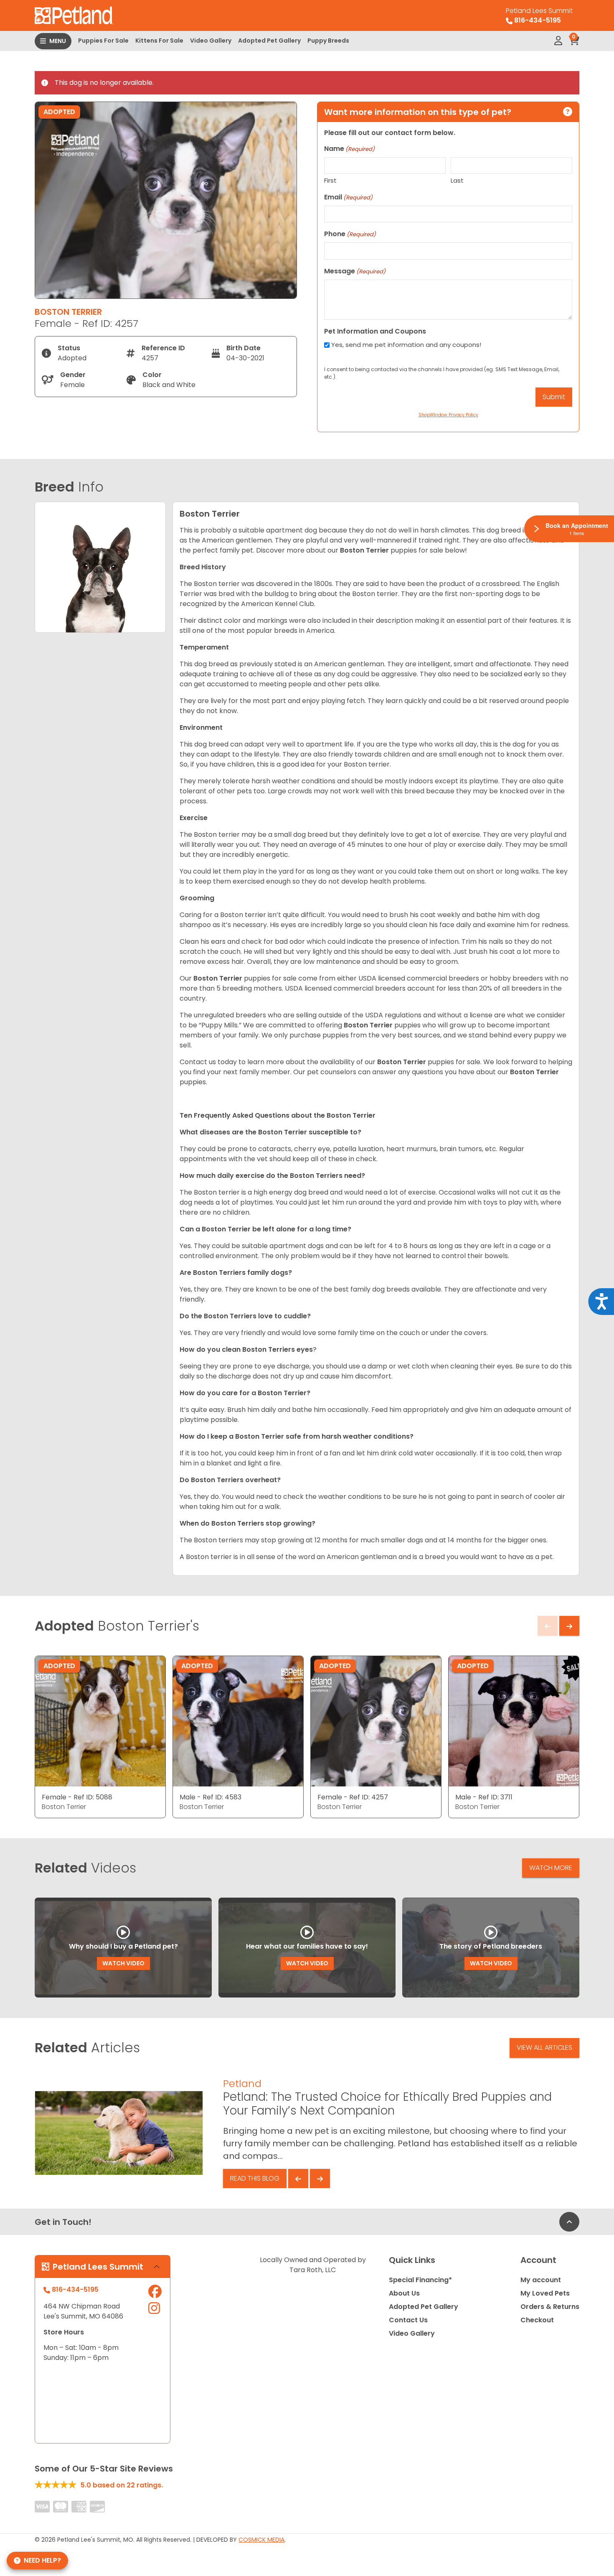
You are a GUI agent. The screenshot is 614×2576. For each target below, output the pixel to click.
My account (541, 2280)
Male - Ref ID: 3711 (484, 1797)
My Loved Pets (545, 2293)
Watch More (551, 1868)
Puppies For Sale (103, 41)
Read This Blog (255, 2178)
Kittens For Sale (159, 41)
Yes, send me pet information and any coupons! (406, 345)
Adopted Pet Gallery (269, 41)
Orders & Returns (550, 2307)
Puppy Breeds (328, 41)
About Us (404, 2293)
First (330, 180)
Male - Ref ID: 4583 (211, 1797)
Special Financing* (420, 2280)
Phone (350, 234)
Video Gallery (211, 41)
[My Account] (558, 41)
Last (457, 180)
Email (348, 197)
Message (355, 271)
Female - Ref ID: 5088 (77, 1797)
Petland (242, 2083)
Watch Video (123, 1963)
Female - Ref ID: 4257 (353, 1797)
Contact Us (408, 2320)
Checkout (537, 2320)
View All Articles (544, 2047)
